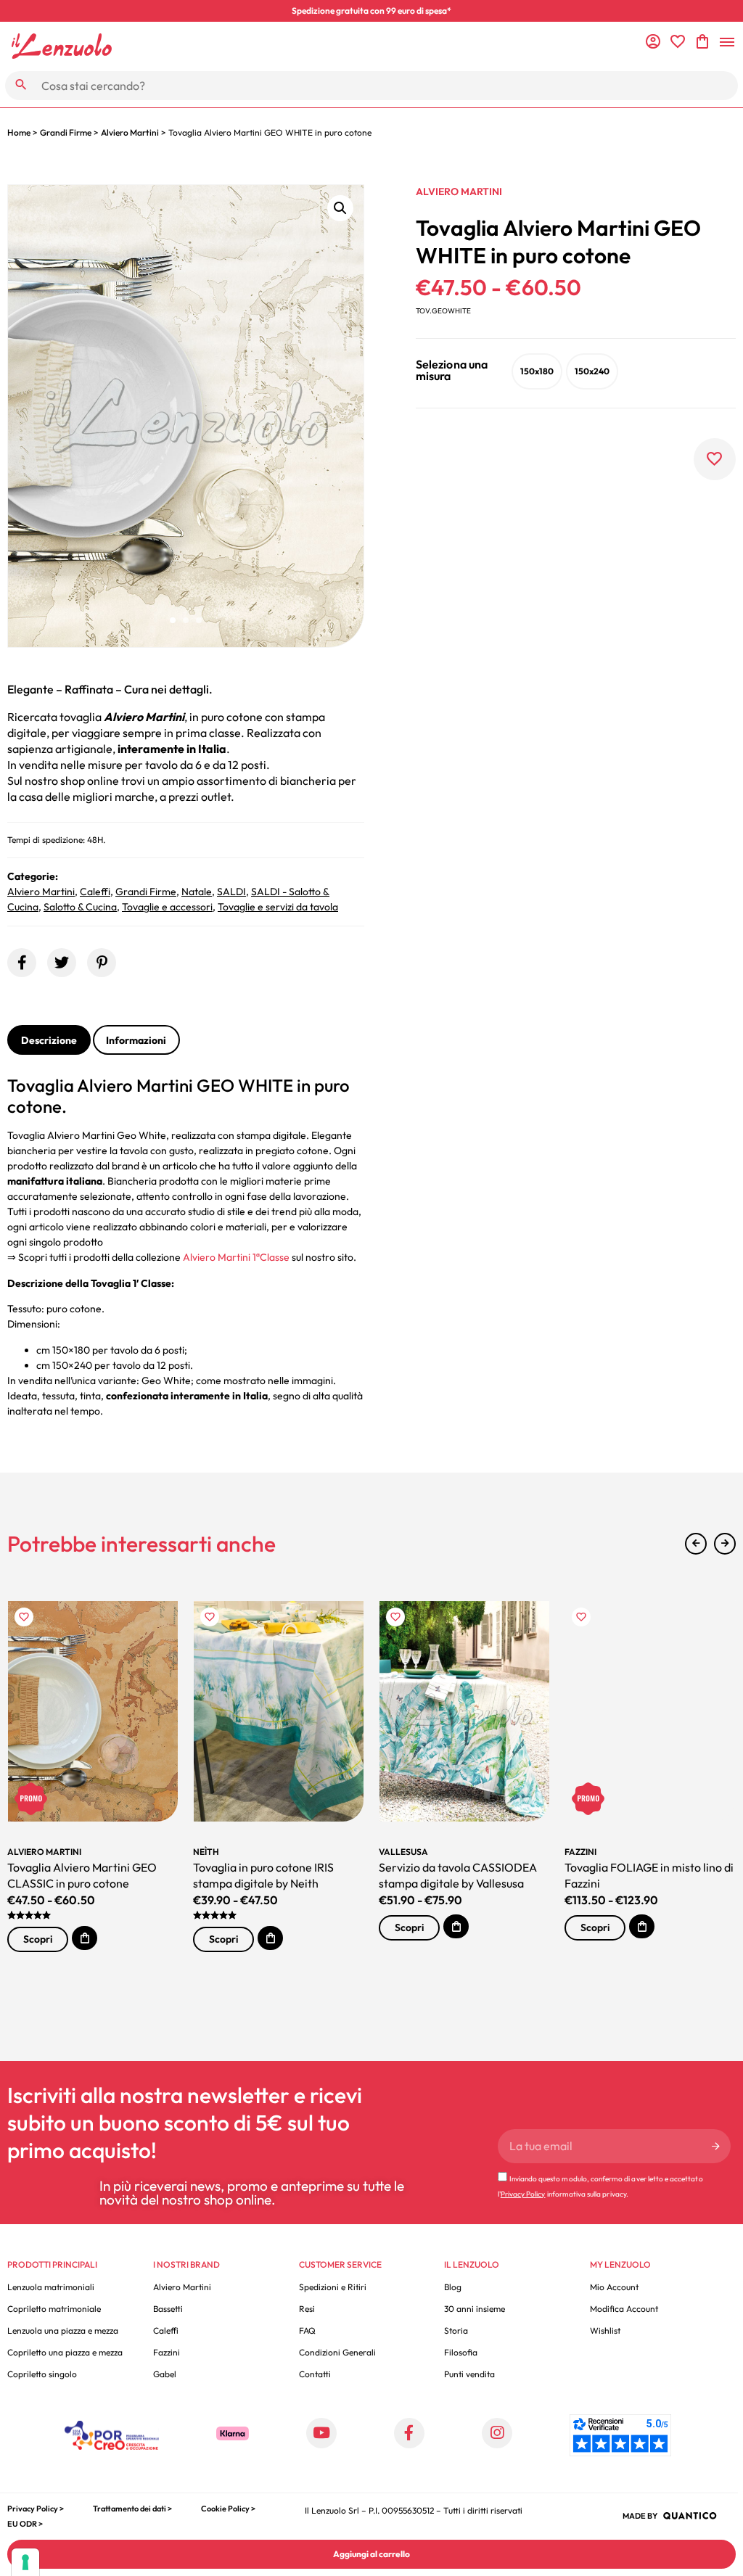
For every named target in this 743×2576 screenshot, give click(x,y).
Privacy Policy (523, 2194)
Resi (307, 2309)
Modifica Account (624, 2309)
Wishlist (605, 2330)
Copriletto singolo (42, 2374)
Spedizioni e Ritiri (333, 2287)
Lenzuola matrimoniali (51, 2287)
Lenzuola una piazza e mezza (63, 2330)
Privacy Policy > (36, 2509)
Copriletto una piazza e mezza (65, 2352)
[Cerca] (21, 85)
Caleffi (95, 892)
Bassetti (168, 2309)
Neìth (206, 1852)
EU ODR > (25, 2524)
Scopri (38, 1939)
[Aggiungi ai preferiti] (715, 459)
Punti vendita (469, 2374)
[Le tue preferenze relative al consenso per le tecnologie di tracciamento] (25, 2562)
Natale (197, 892)
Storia (456, 2330)
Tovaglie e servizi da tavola (278, 907)
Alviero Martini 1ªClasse (236, 1257)
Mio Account (614, 2287)
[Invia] (716, 2146)
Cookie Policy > (228, 2509)
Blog (453, 2287)
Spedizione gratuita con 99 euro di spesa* (371, 11)
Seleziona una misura (452, 370)
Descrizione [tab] (49, 1040)
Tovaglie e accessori (167, 907)
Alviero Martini (130, 132)
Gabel (165, 2374)
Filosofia (461, 2352)
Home (19, 132)
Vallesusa (403, 1852)
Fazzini (580, 1852)
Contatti (315, 2374)
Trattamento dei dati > (132, 2509)
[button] (340, 208)
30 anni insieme (475, 2309)
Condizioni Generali (337, 2352)
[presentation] (696, 1544)
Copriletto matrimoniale (54, 2309)
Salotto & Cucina (80, 907)
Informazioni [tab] (136, 1040)
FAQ (307, 2330)
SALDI (231, 892)
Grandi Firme (66, 132)
